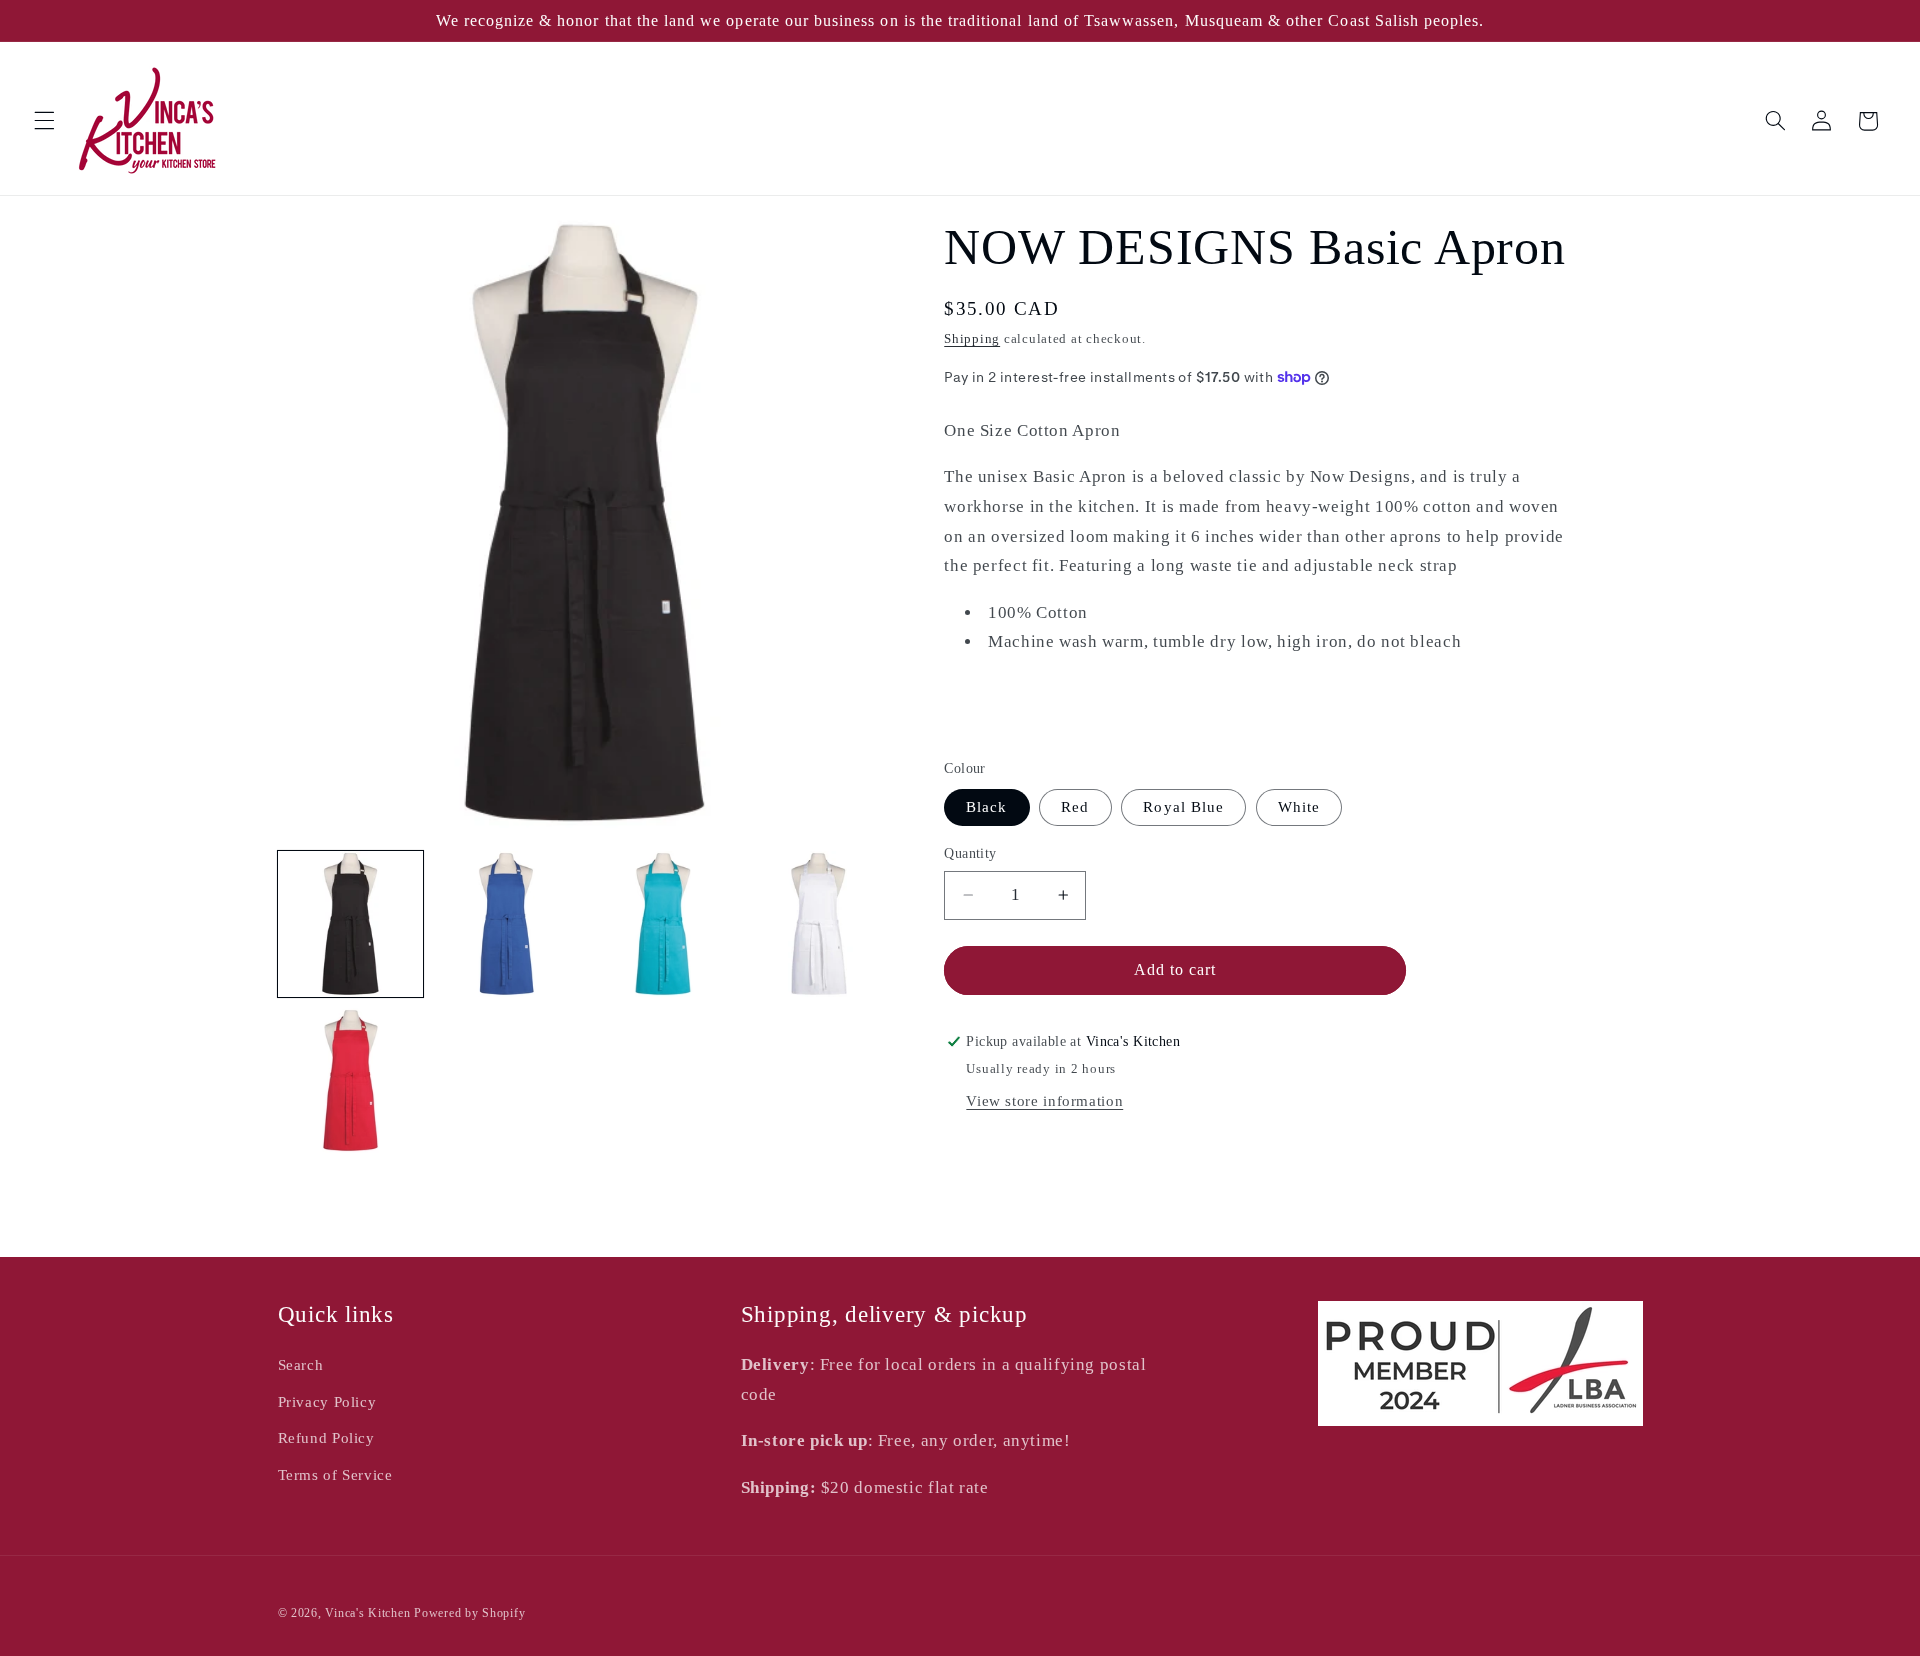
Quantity (970, 853)
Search (301, 1365)
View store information (1044, 1101)
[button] (44, 121)
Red (1075, 807)
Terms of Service (335, 1475)
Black (986, 807)
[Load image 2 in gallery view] (507, 924)
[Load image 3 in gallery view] (663, 924)
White (1299, 807)
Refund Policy (326, 1438)
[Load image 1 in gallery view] (351, 924)
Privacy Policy (327, 1402)
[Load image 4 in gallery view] (819, 924)
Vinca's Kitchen (367, 1613)
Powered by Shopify (469, 1613)
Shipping (972, 339)
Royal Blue (1183, 807)
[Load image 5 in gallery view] (351, 1081)
